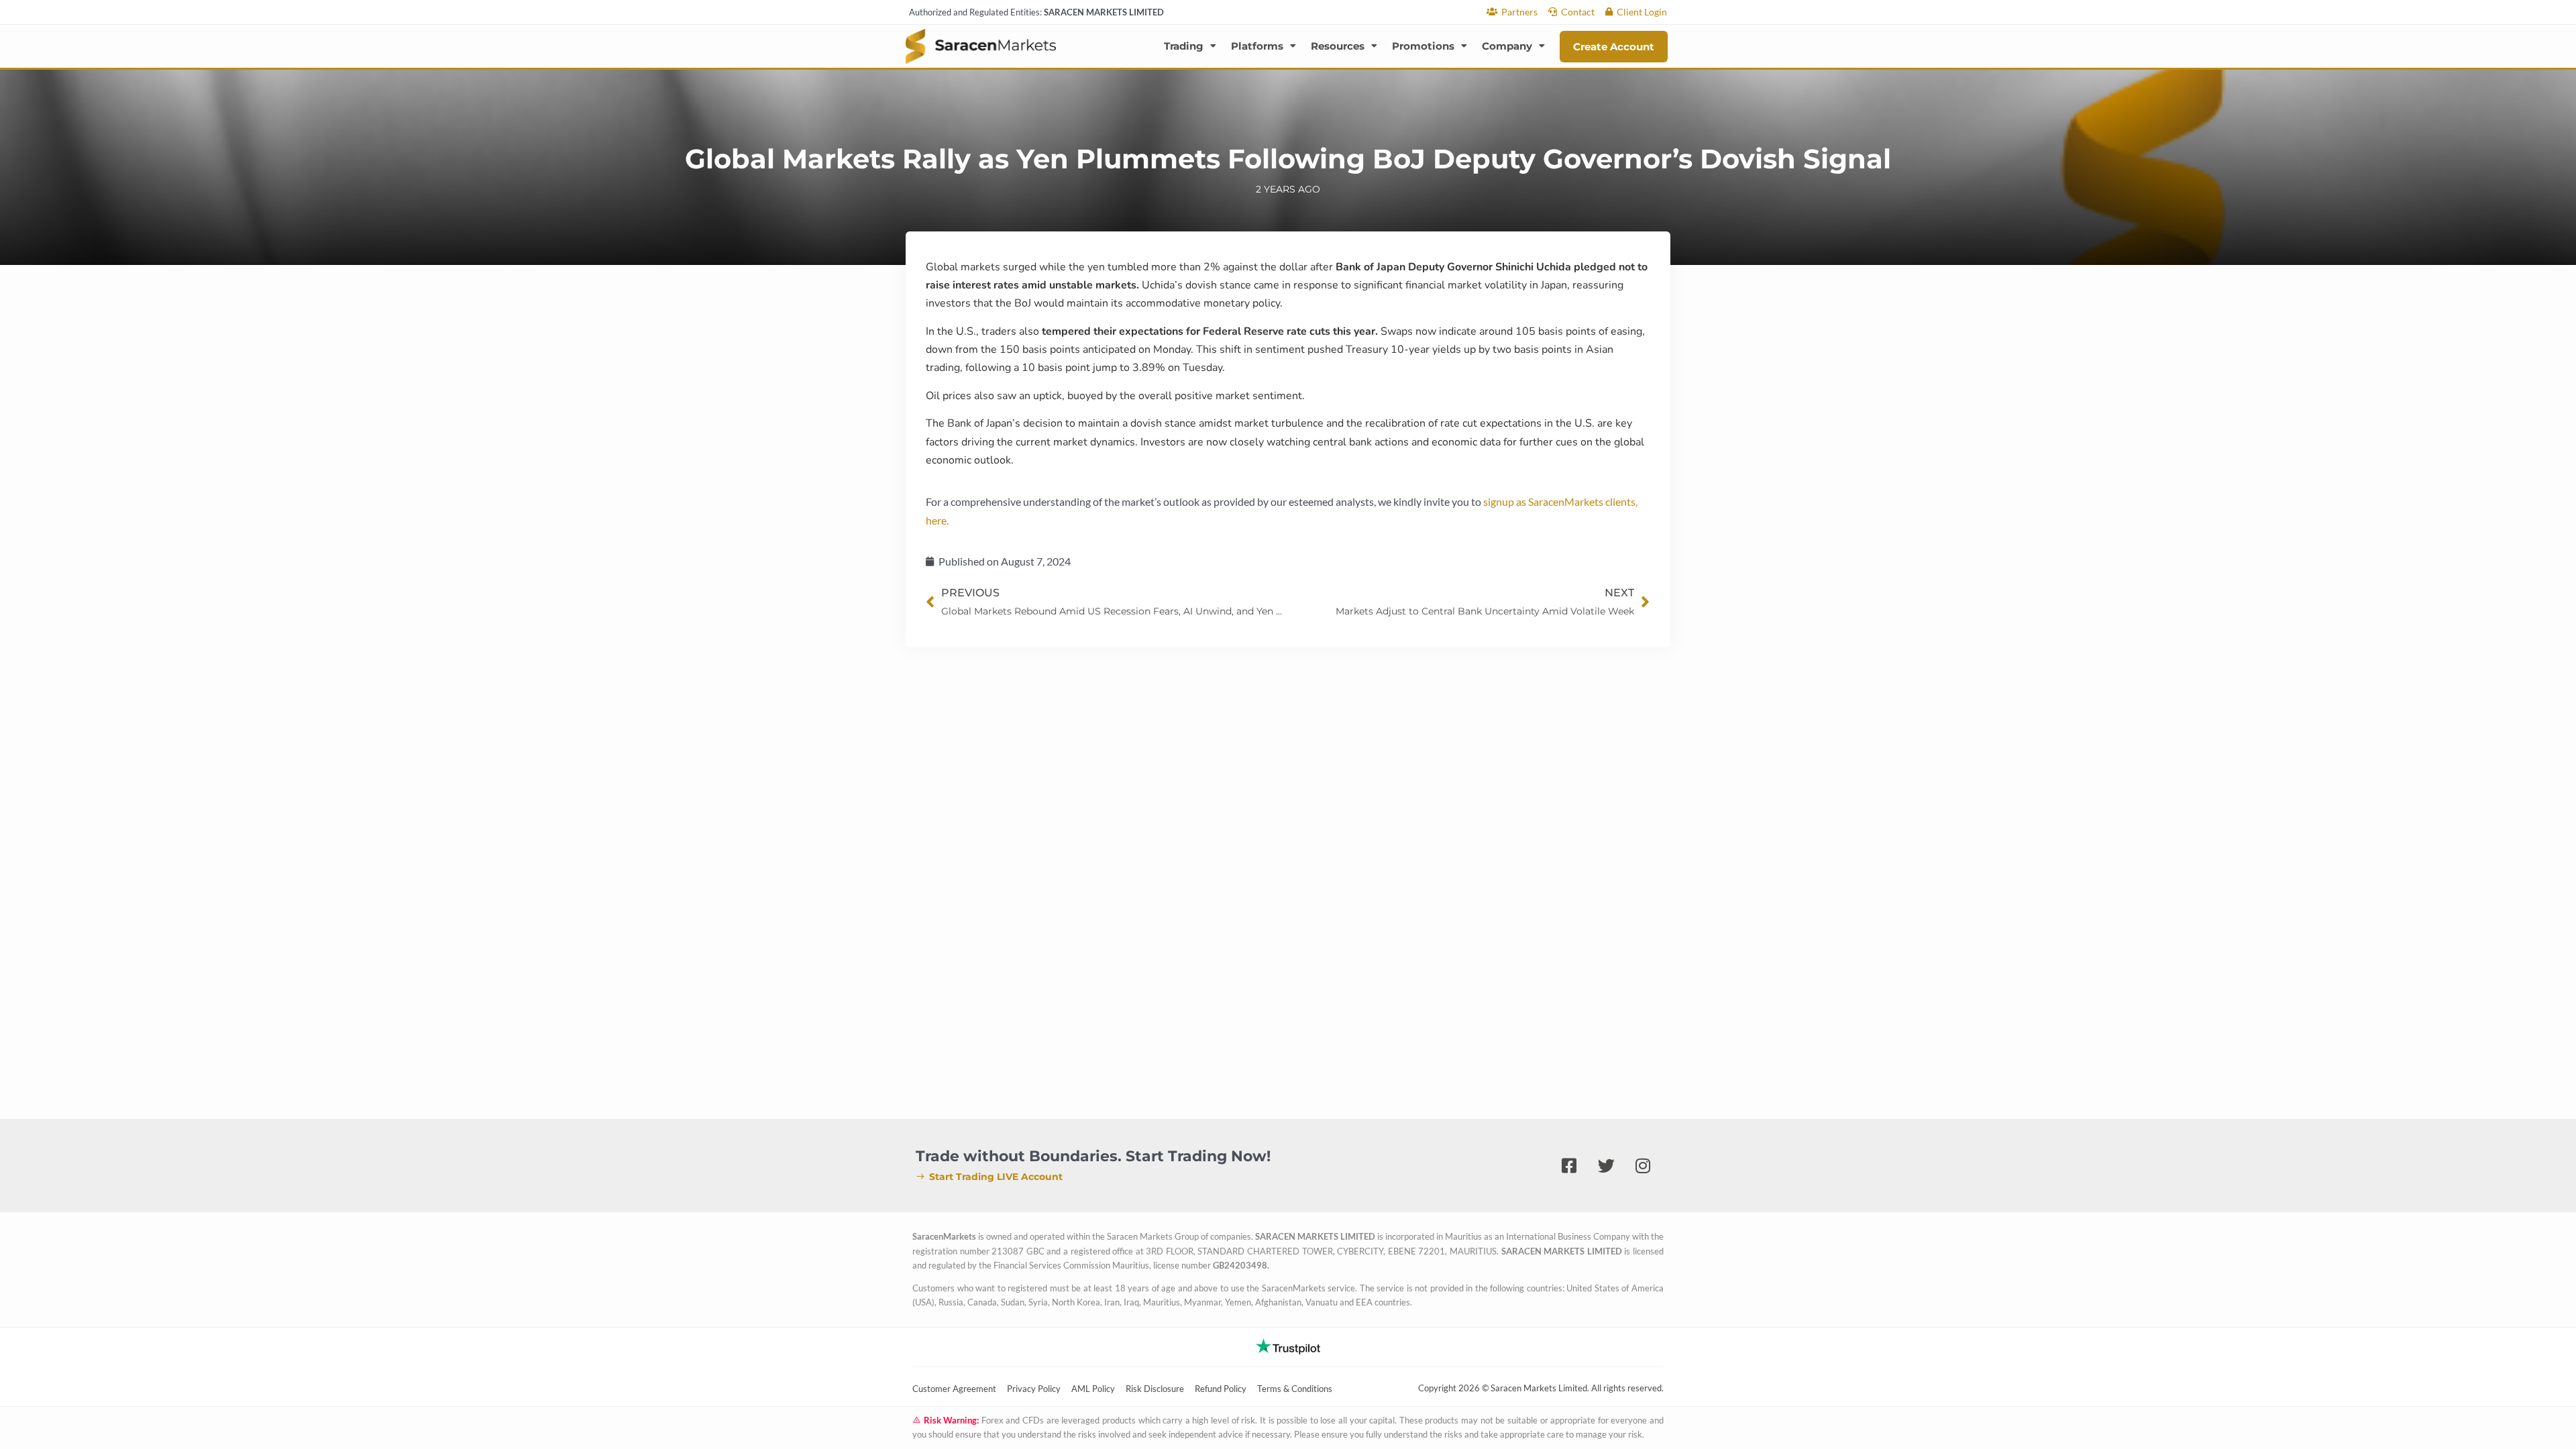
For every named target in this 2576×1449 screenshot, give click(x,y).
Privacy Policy (1034, 1389)
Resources (1338, 46)
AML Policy (1093, 1389)
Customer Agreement (954, 1389)
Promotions (1423, 46)
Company (1507, 46)
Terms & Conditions (1295, 1389)
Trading (1184, 46)
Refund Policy (1221, 1389)
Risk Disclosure (1155, 1389)
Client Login (1642, 12)
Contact (1578, 12)
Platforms (1257, 46)
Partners (1519, 12)
